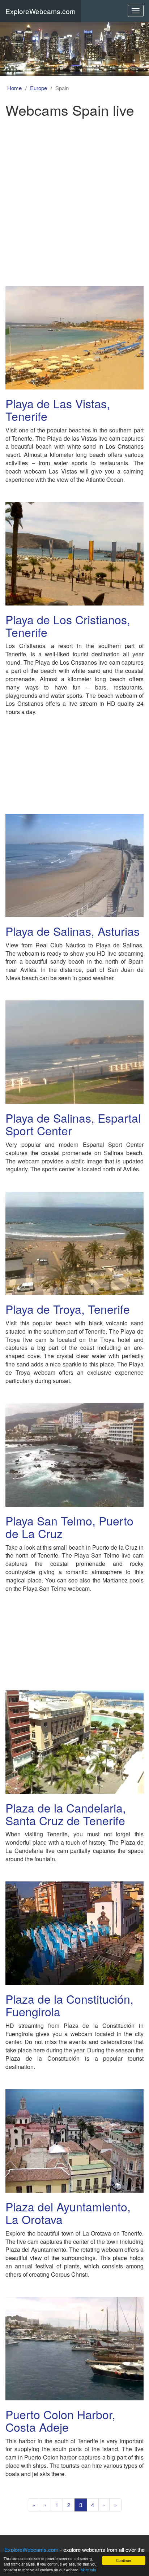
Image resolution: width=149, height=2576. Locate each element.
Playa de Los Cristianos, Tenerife (68, 626)
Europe (39, 88)
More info (88, 2570)
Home (14, 88)
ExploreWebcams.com (41, 11)
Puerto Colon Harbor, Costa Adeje (60, 2420)
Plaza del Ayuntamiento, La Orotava (68, 2213)
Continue (124, 2560)
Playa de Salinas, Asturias (73, 931)
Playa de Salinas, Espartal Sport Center (73, 1124)
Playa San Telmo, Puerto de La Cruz (69, 1527)
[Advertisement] (74, 199)
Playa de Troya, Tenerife (68, 1309)
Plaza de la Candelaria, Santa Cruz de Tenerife (66, 1814)
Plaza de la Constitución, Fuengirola (69, 2005)
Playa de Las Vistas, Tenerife (58, 409)
